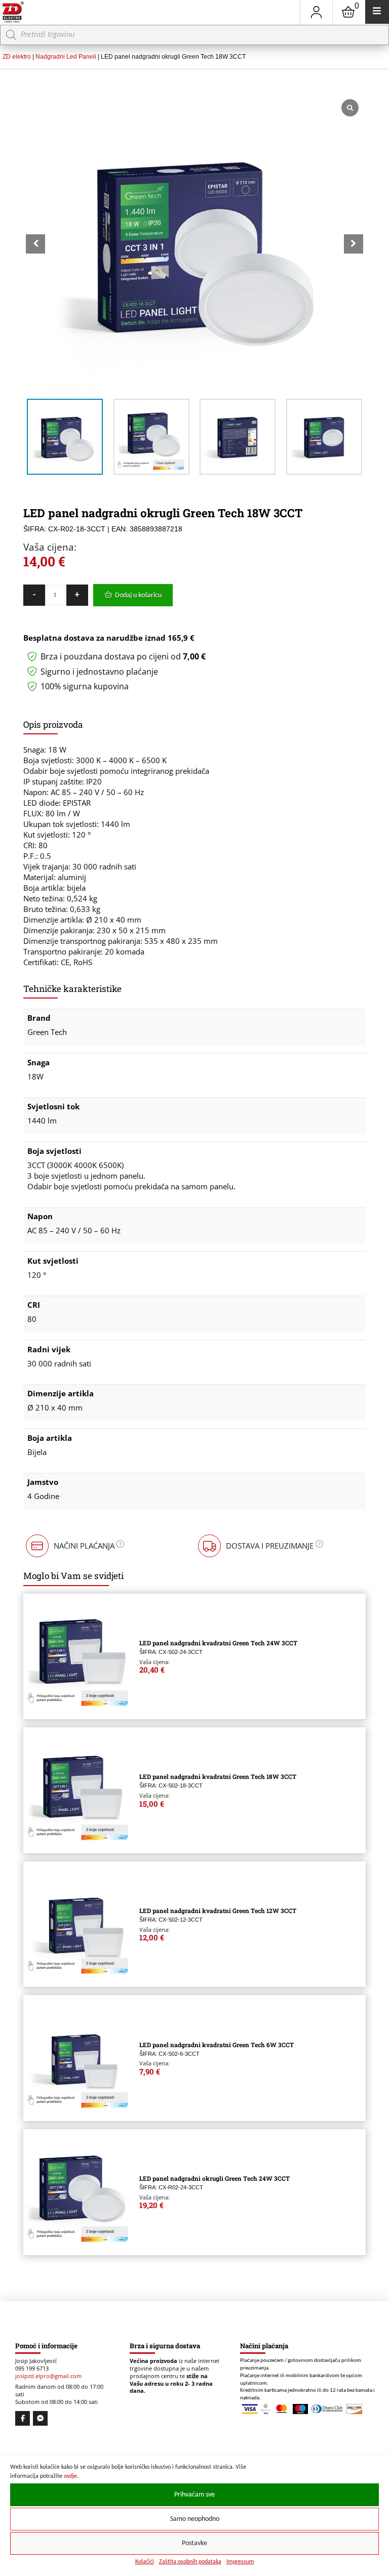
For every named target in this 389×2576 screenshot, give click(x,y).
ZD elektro (17, 57)
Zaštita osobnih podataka (190, 2562)
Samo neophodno (195, 2519)
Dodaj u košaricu (138, 595)
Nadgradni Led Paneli (66, 57)
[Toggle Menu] (377, 12)
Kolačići (145, 2562)
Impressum (240, 2562)
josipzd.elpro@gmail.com (48, 2376)
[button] (354, 244)
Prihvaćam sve (194, 2495)
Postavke (194, 2543)
